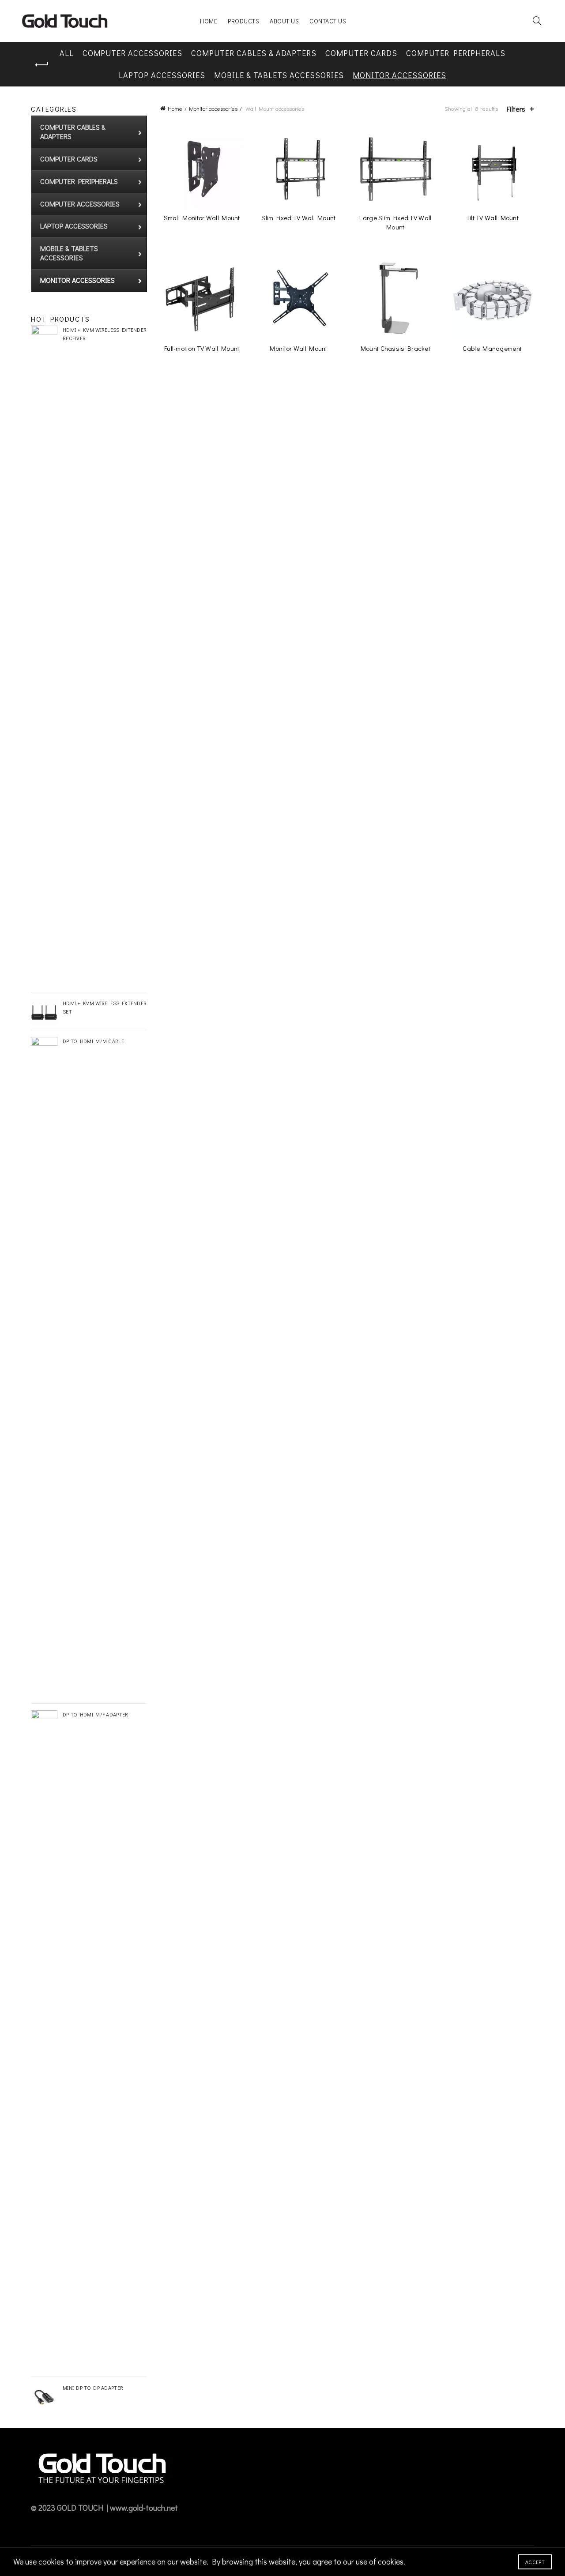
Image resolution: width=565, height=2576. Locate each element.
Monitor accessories (399, 75)
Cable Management (492, 348)
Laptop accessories (162, 75)
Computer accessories (132, 53)
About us (284, 21)
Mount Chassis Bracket (395, 348)
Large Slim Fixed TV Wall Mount (395, 222)
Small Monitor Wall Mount (202, 218)
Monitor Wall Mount (298, 348)
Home (209, 21)
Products (243, 21)
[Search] (537, 21)
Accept (535, 2562)
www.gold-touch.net (144, 2508)
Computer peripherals (456, 53)
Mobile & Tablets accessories (279, 75)
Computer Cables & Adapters (254, 53)
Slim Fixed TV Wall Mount (298, 218)
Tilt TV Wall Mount (492, 218)
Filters (516, 109)
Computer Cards (361, 53)
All (67, 53)
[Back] (42, 65)
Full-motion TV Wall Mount (202, 348)
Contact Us (328, 21)
